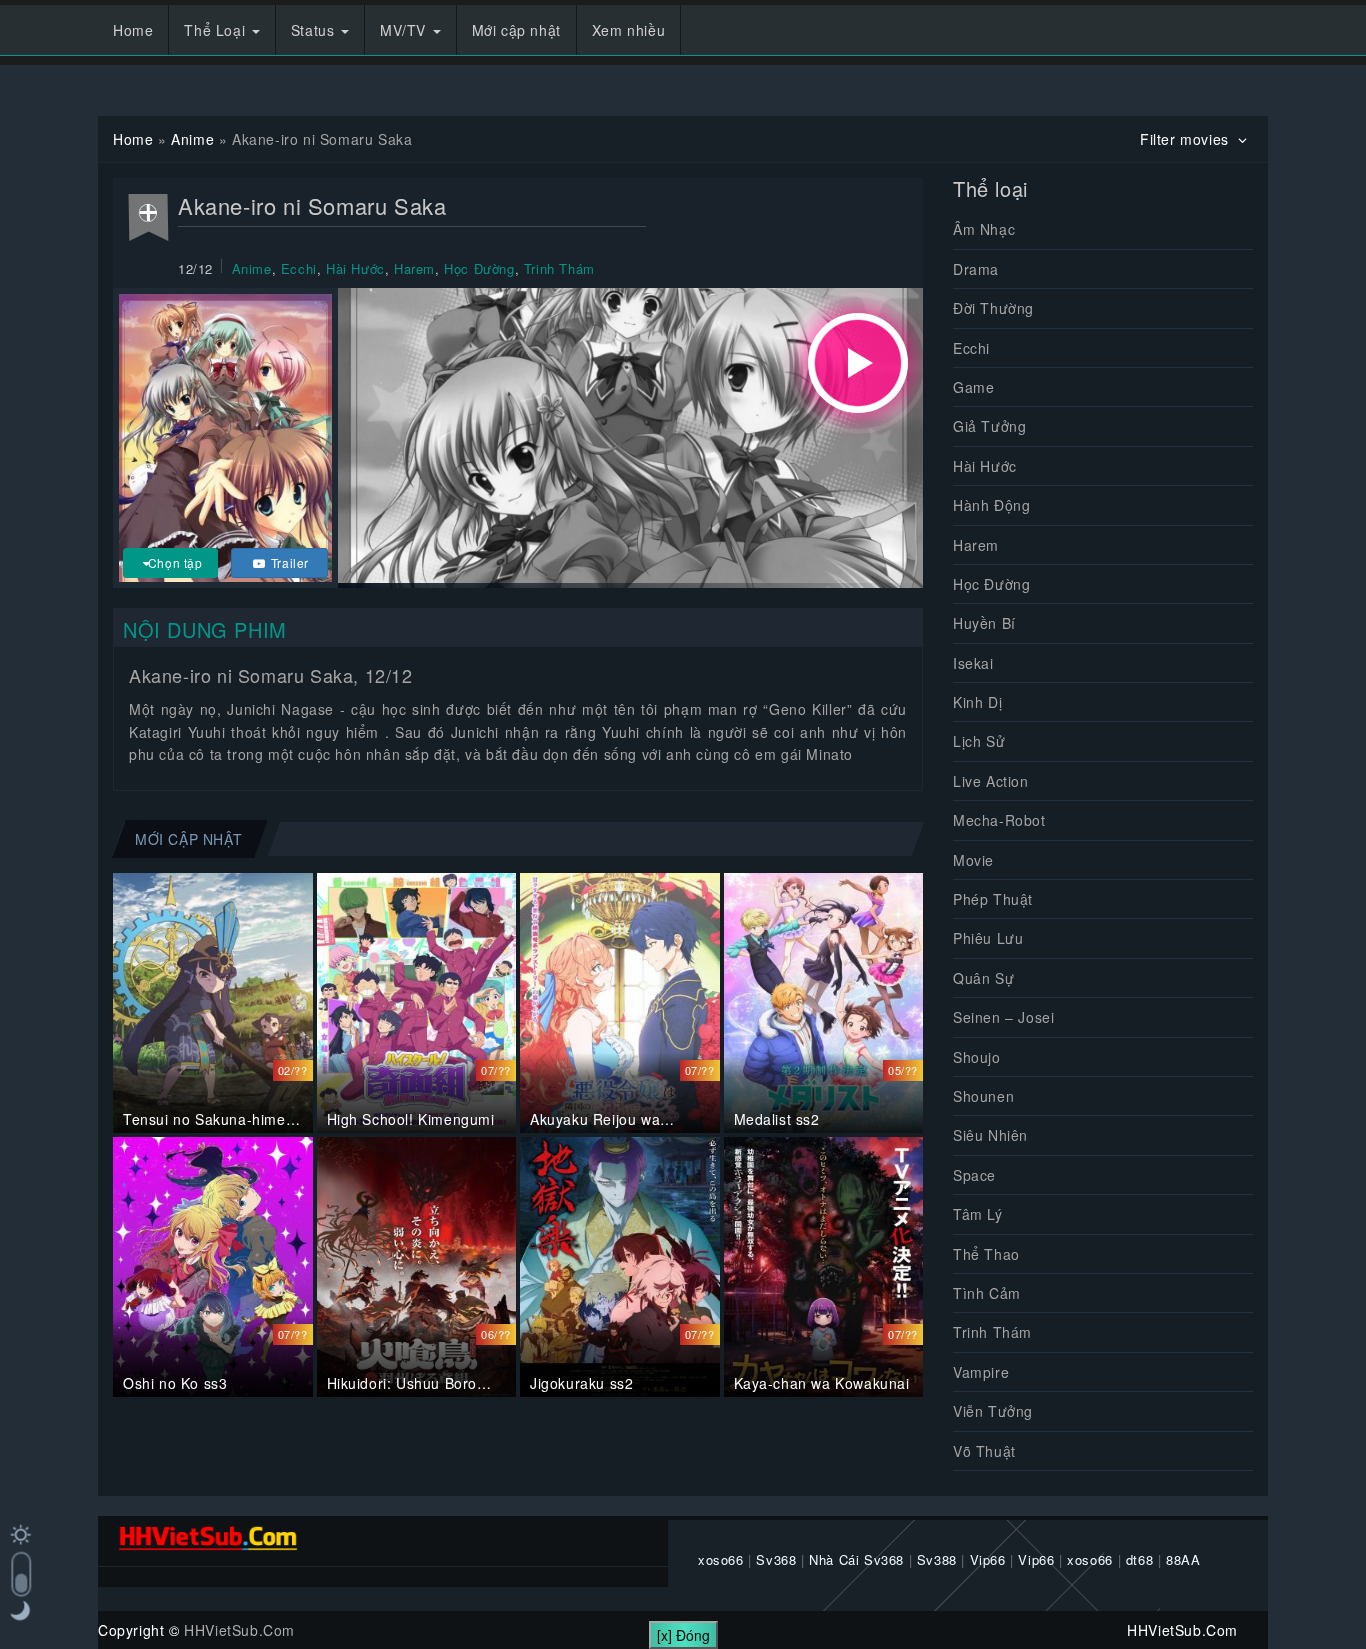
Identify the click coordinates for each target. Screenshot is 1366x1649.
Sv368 (776, 1559)
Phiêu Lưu (988, 938)
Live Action (991, 781)
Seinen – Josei (1003, 1017)
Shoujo (977, 1057)
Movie (973, 860)
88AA (1183, 1559)
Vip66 (988, 1559)
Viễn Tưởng (993, 1411)
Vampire (981, 1372)
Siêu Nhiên (990, 1135)
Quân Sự (983, 978)
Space (974, 1175)
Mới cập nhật (516, 30)
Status (315, 30)
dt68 (1139, 1559)
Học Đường (479, 268)
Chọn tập (175, 562)
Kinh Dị (977, 702)
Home (133, 30)
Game (973, 387)
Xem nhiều (628, 30)
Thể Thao (986, 1254)
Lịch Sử (979, 741)
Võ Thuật (984, 1451)
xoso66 (721, 1559)
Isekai (973, 663)
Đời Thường (993, 308)
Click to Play (858, 363)
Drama (976, 269)
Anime (192, 139)
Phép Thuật (993, 899)
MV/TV (405, 30)
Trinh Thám (559, 268)
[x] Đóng (683, 1635)
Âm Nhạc (984, 229)
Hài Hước (355, 268)
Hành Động (991, 505)
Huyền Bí (984, 623)
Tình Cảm (987, 1293)
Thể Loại (216, 30)
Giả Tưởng (989, 426)
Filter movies (1186, 139)
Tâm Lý (978, 1214)
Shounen (983, 1096)
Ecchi (299, 268)
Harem (414, 268)
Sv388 (937, 1559)
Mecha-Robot (999, 820)
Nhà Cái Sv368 (856, 1559)
